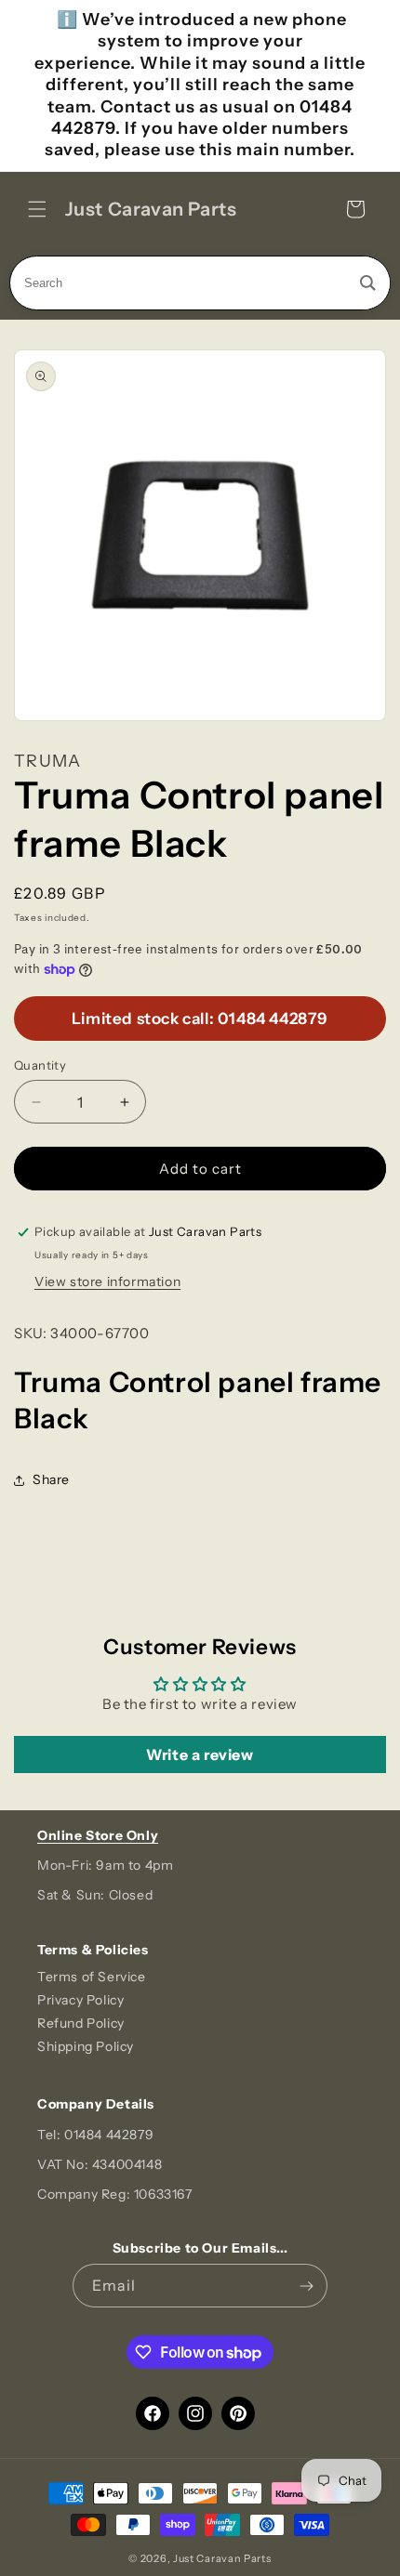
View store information (107, 1281)
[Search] (368, 283)
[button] (37, 209)
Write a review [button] (200, 1755)
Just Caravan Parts (222, 2558)
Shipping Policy (86, 2046)
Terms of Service (92, 1977)
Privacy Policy (80, 2000)
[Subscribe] (306, 2286)
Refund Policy (81, 2023)
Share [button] (51, 1479)
